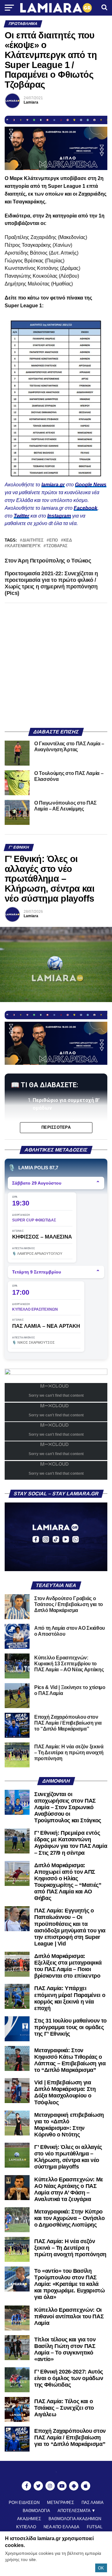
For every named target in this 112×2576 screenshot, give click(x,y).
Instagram (59, 516)
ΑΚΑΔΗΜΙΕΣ (29, 2519)
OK (101, 2568)
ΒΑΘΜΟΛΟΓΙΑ (36, 2511)
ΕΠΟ (54, 541)
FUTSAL (95, 2527)
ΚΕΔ (68, 541)
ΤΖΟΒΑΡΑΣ (57, 546)
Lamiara (31, 102)
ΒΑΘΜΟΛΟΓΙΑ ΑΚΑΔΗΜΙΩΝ (75, 2519)
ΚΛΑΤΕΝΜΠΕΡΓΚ (24, 546)
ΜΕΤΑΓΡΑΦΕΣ (61, 2503)
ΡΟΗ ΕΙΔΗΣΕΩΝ (24, 2503)
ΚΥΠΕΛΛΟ (26, 2527)
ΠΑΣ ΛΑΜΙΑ (93, 2503)
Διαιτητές (33, 541)
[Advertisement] (56, 665)
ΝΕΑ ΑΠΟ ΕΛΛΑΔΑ (61, 2527)
